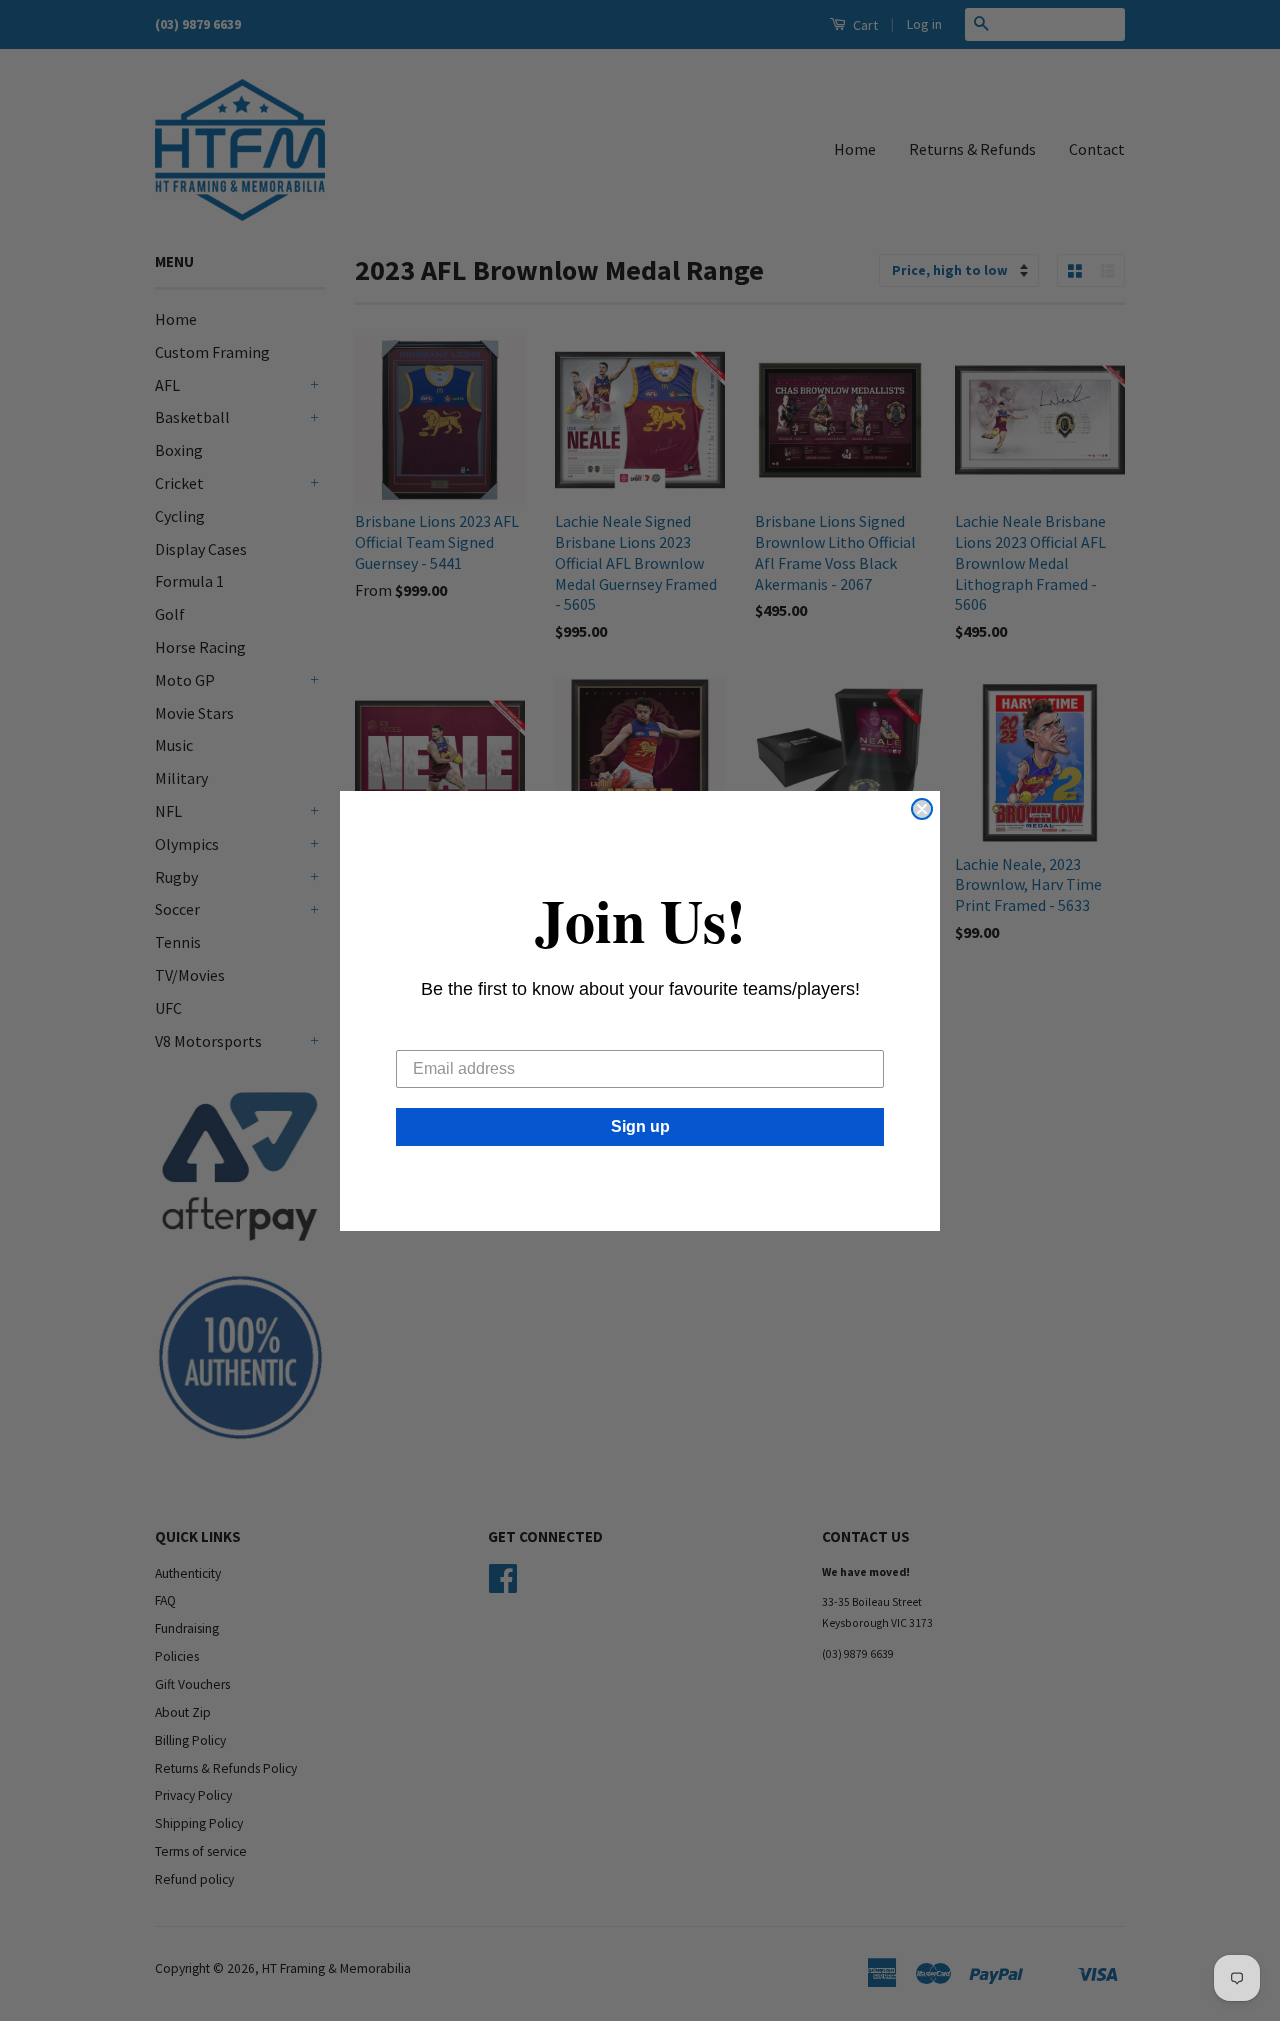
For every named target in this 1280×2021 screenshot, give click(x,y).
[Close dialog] (922, 809)
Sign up (640, 1126)
